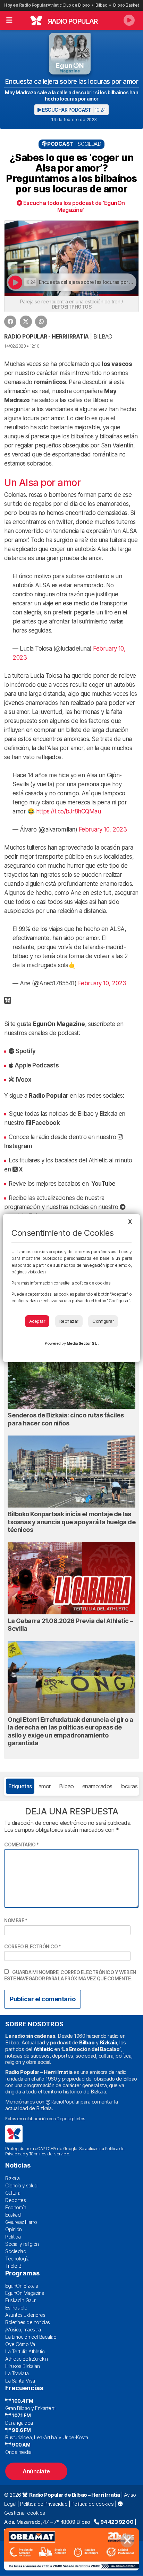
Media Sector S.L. (83, 1343)
